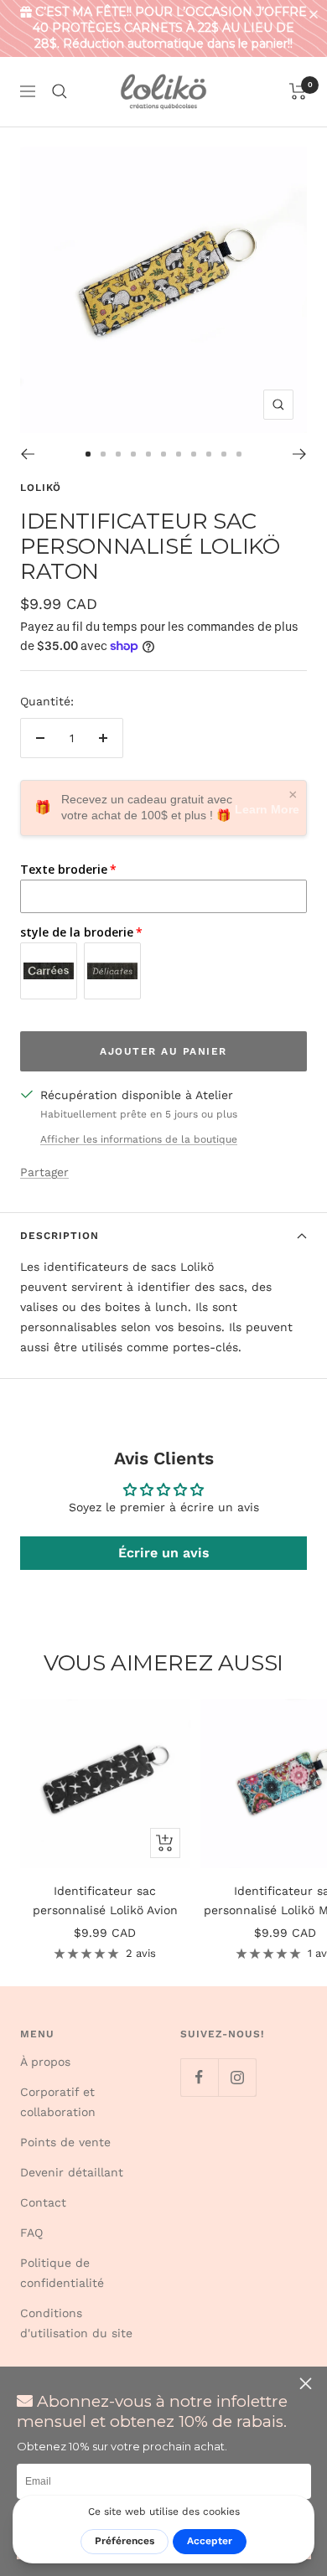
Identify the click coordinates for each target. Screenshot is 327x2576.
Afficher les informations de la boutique (139, 1139)
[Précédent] (27, 454)
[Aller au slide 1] (88, 454)
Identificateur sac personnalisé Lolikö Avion (105, 1900)
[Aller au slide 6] (163, 454)
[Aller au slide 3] (118, 454)
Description (60, 1236)
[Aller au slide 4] (133, 454)
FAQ (31, 2233)
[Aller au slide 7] (179, 454)
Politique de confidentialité (62, 2273)
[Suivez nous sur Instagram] (237, 2077)
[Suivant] (300, 454)
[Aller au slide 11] (239, 454)
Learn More (267, 809)
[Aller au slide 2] (103, 454)
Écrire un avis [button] (164, 1553)
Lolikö (41, 488)
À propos (45, 2062)
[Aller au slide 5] (148, 454)
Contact (43, 2202)
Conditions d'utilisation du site (76, 2323)
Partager (44, 1172)
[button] (317, 15)
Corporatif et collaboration (58, 2102)
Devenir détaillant (72, 2172)
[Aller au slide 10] (224, 454)
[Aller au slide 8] (194, 454)
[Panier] (298, 91)
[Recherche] (60, 91)
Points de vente (65, 2142)
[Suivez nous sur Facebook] (199, 2077)
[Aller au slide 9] (209, 454)
